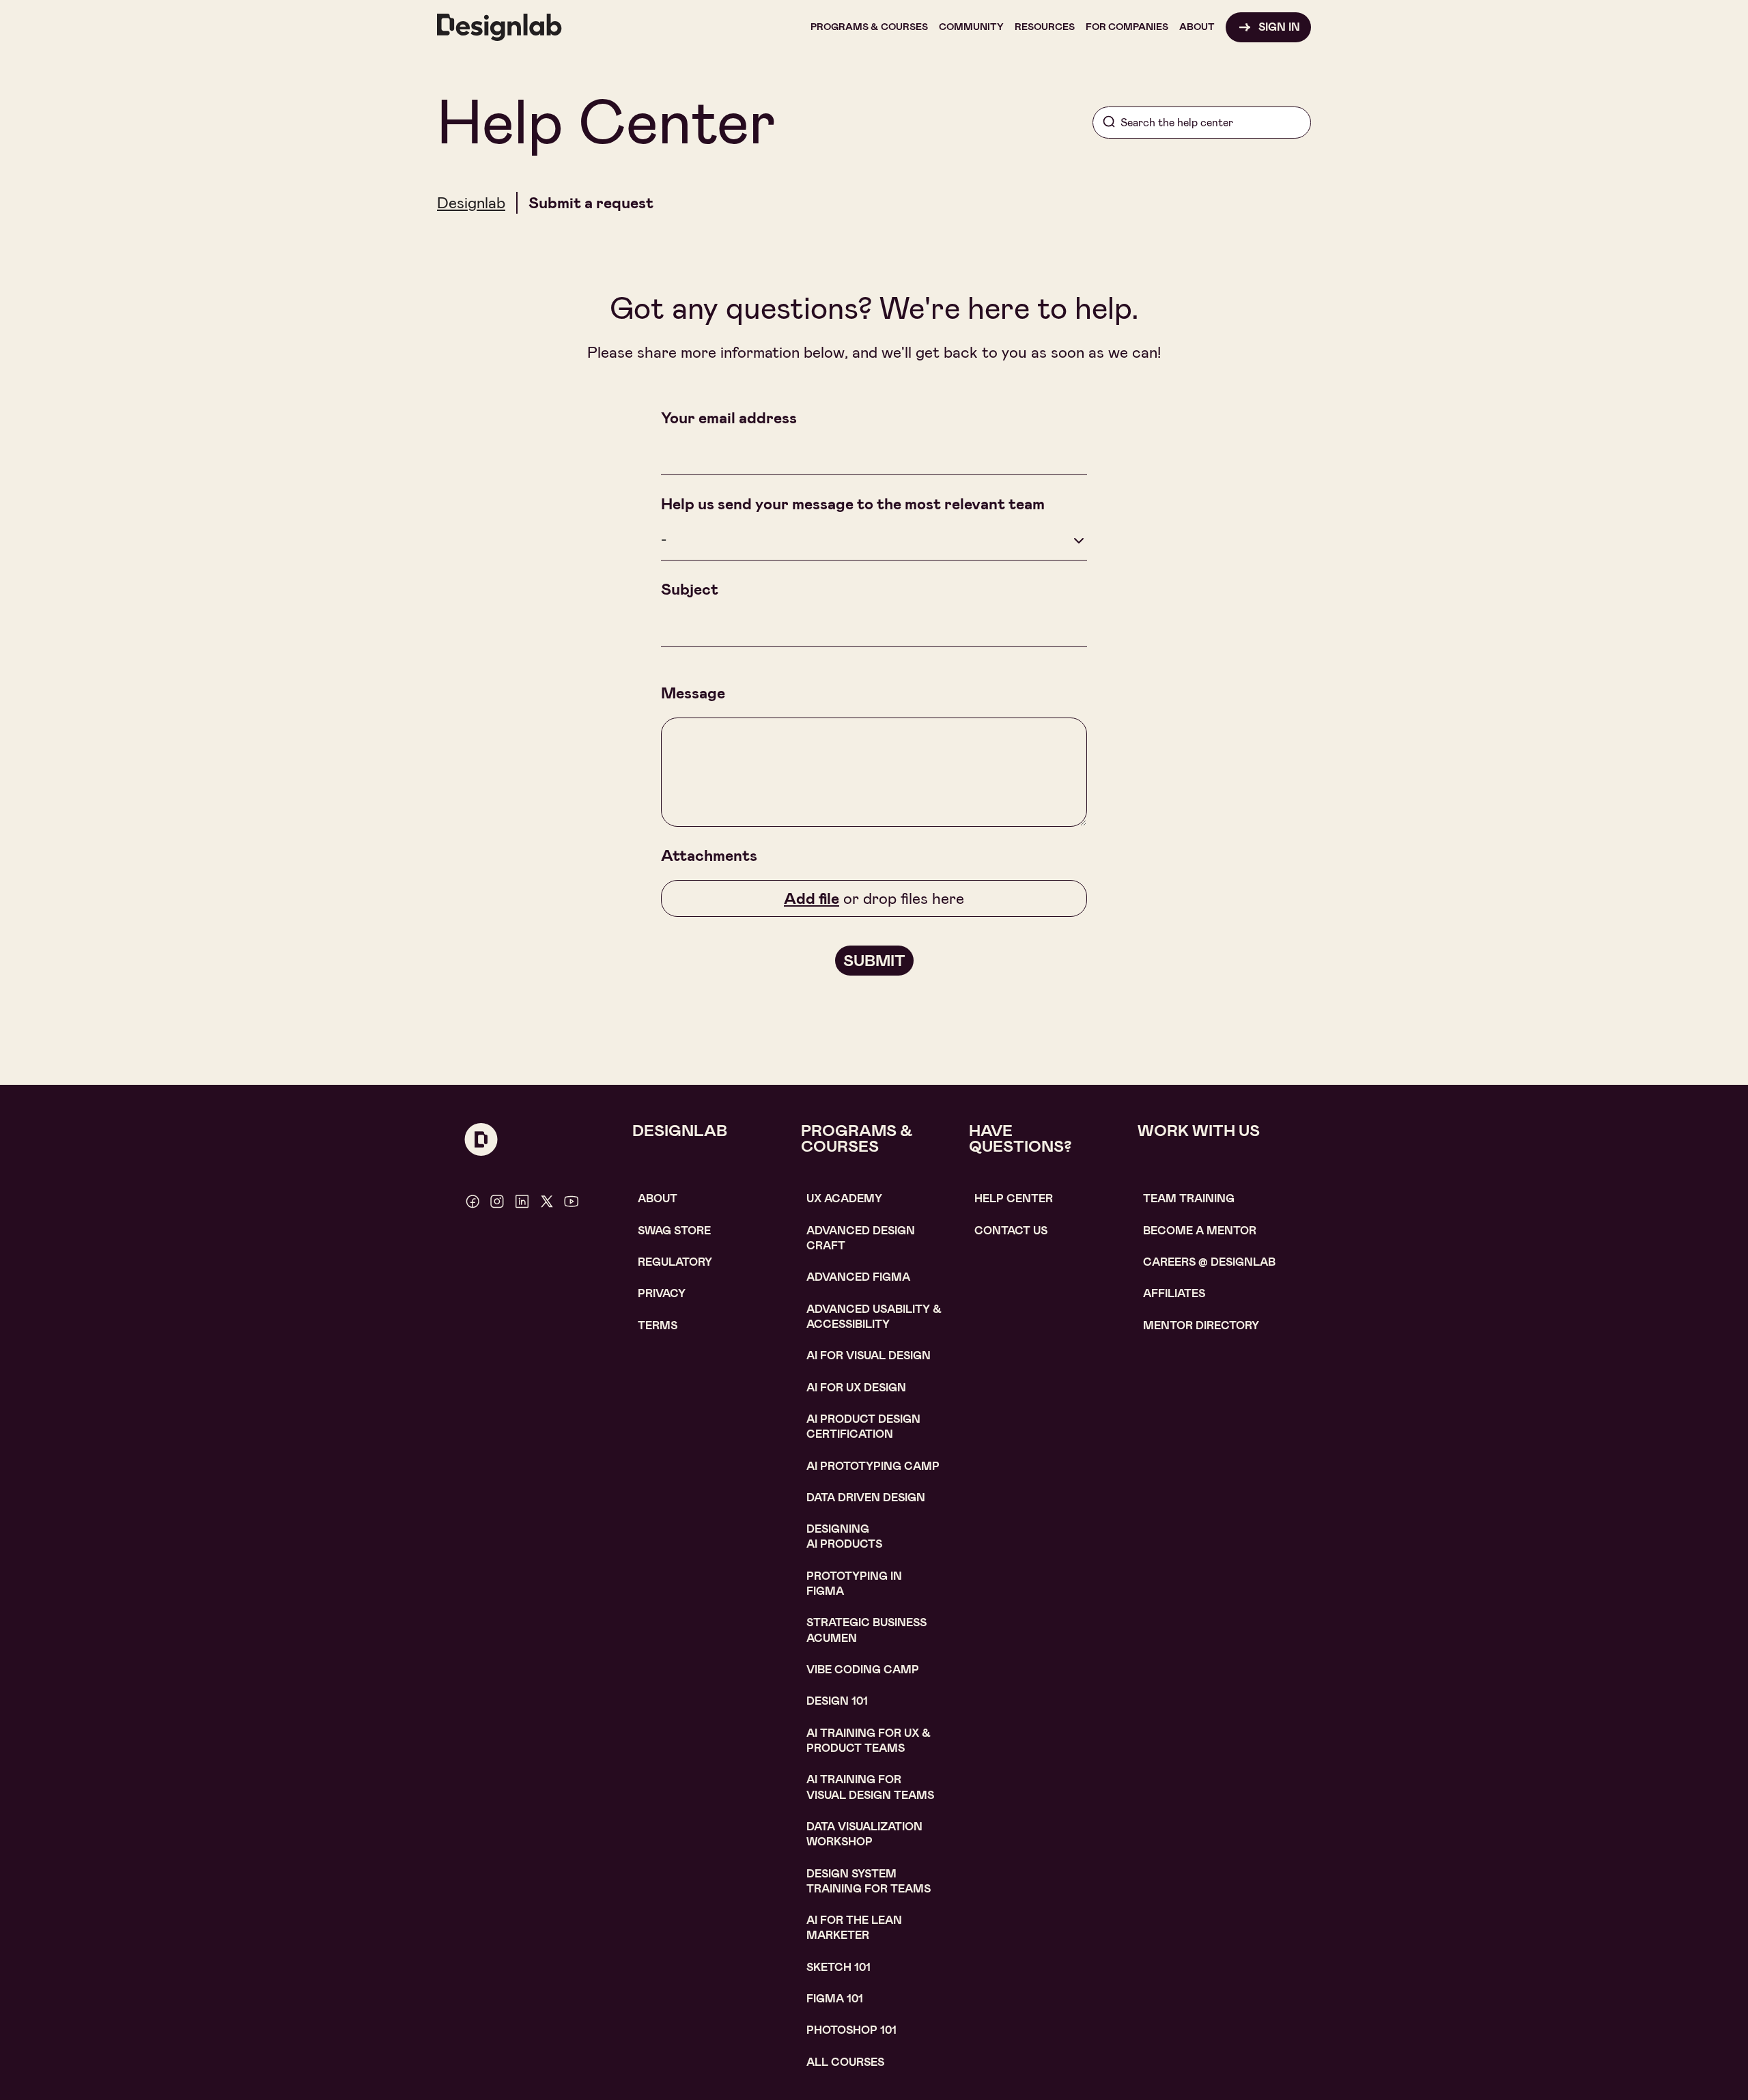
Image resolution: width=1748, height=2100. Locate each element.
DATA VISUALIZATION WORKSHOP (864, 1834)
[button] (869, 27)
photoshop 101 (851, 2030)
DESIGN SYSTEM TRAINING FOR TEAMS (869, 1881)
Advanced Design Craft (861, 1238)
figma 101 (835, 1999)
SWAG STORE (674, 1231)
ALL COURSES (845, 2062)
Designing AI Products (844, 1536)
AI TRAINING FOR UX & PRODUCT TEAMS (869, 1741)
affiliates (1174, 1293)
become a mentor (1200, 1231)
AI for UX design (856, 1388)
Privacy (662, 1293)
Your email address (729, 418)
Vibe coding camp (863, 1670)
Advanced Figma (858, 1277)
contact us (1011, 1231)
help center (1014, 1198)
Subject (690, 589)
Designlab (471, 203)
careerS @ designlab (1209, 1262)
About (658, 1198)
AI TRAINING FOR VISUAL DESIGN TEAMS (870, 1787)
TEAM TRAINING (1189, 1198)
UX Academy (844, 1198)
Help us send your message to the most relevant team (853, 504)
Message (693, 693)
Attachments (709, 855)
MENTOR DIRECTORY (1201, 1325)
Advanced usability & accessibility (874, 1317)
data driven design (866, 1498)
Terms (658, 1325)
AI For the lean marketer (854, 1928)
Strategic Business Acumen (866, 1630)
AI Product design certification (863, 1427)
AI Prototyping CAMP (873, 1466)
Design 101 (837, 1701)
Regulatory (675, 1262)
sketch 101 (838, 1967)
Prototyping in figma (854, 1584)
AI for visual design (869, 1356)
